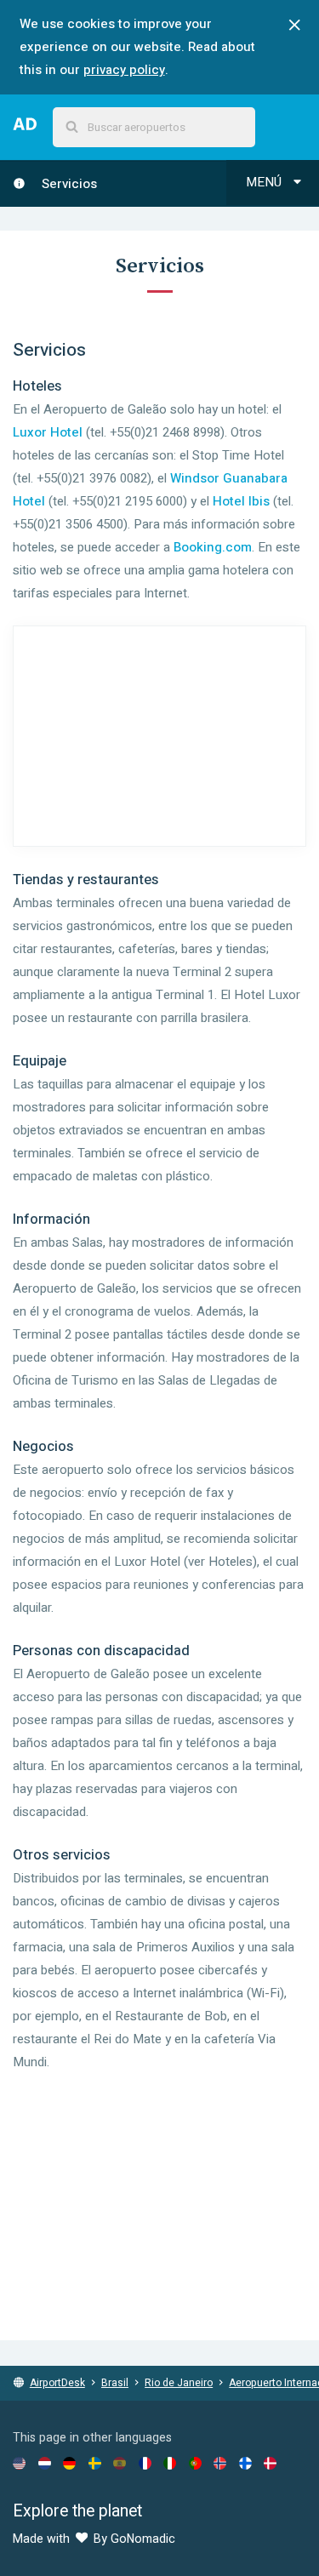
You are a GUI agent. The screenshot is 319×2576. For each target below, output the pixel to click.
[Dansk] (270, 2463)
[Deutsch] (69, 2463)
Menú (265, 182)
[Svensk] (95, 2463)
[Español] (120, 2463)
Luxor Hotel (48, 432)
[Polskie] (195, 2463)
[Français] (145, 2463)
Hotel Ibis (241, 501)
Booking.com (213, 547)
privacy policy (124, 70)
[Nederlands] (45, 2463)
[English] (19, 2463)
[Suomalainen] (245, 2463)
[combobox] (154, 127)
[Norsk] (220, 2463)
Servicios (68, 184)
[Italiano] (170, 2463)
